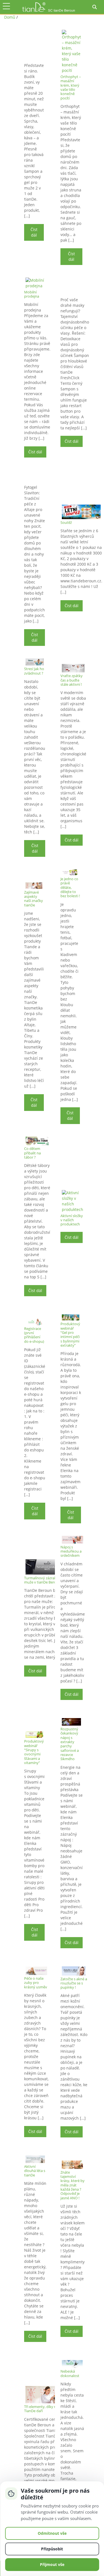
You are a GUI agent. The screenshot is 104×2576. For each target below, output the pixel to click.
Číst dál (34, 232)
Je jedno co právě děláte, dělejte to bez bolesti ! (70, 887)
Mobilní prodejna (32, 294)
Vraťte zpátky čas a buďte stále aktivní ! (72, 680)
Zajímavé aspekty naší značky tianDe (34, 899)
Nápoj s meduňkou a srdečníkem (71, 1551)
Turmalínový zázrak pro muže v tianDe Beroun (44, 1580)
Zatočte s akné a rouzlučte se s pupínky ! (74, 1983)
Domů (10, 17)
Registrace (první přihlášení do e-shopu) (34, 1335)
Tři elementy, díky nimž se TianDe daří (45, 2409)
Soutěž (66, 522)
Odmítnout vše (52, 2533)
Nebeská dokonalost (70, 2373)
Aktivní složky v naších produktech (72, 1220)
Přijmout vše (52, 2564)
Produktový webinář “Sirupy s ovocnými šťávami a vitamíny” (34, 1752)
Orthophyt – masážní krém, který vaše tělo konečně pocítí (71, 87)
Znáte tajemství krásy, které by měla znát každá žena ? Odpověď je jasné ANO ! (73, 2185)
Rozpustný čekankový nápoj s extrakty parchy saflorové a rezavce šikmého (70, 1744)
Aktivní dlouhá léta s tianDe (35, 2171)
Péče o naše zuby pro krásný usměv (36, 1983)
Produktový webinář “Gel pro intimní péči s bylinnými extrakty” (70, 1335)
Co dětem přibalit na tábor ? (32, 1153)
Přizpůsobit (52, 2549)
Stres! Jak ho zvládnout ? (34, 671)
